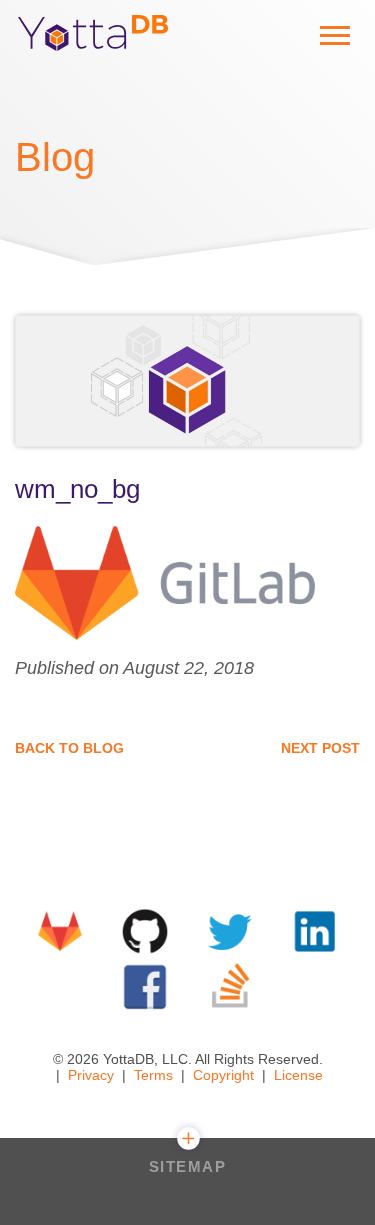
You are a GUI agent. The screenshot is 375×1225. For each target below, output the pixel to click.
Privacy (91, 1075)
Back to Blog (69, 748)
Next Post (320, 748)
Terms (153, 1075)
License (298, 1075)
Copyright (223, 1075)
